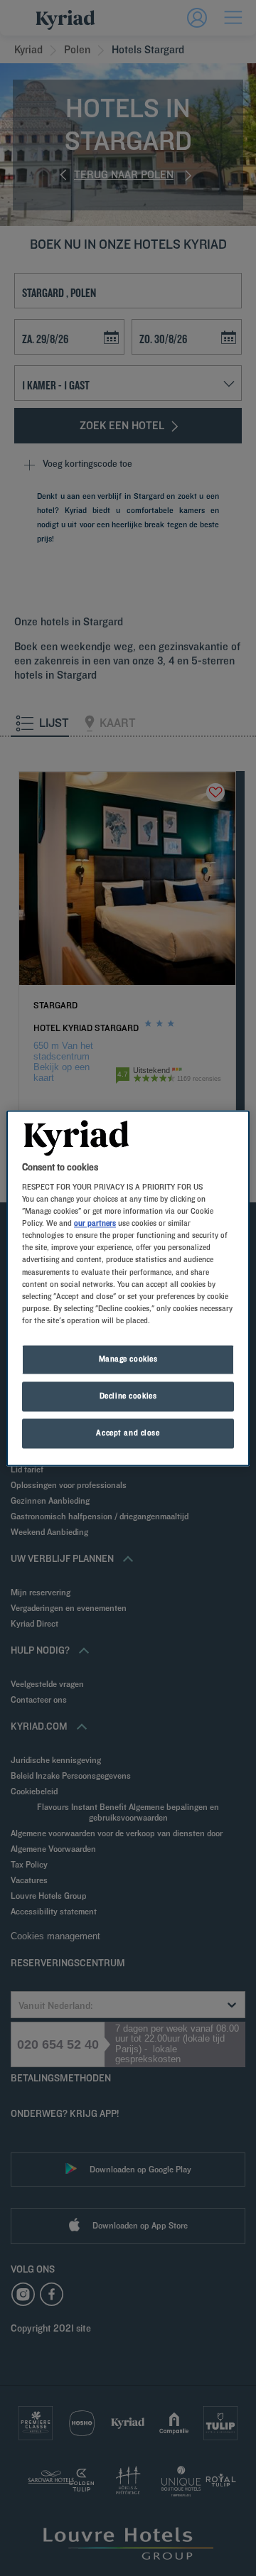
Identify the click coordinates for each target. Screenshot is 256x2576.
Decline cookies (128, 1396)
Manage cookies (128, 1359)
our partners (95, 1224)
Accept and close (128, 1433)
